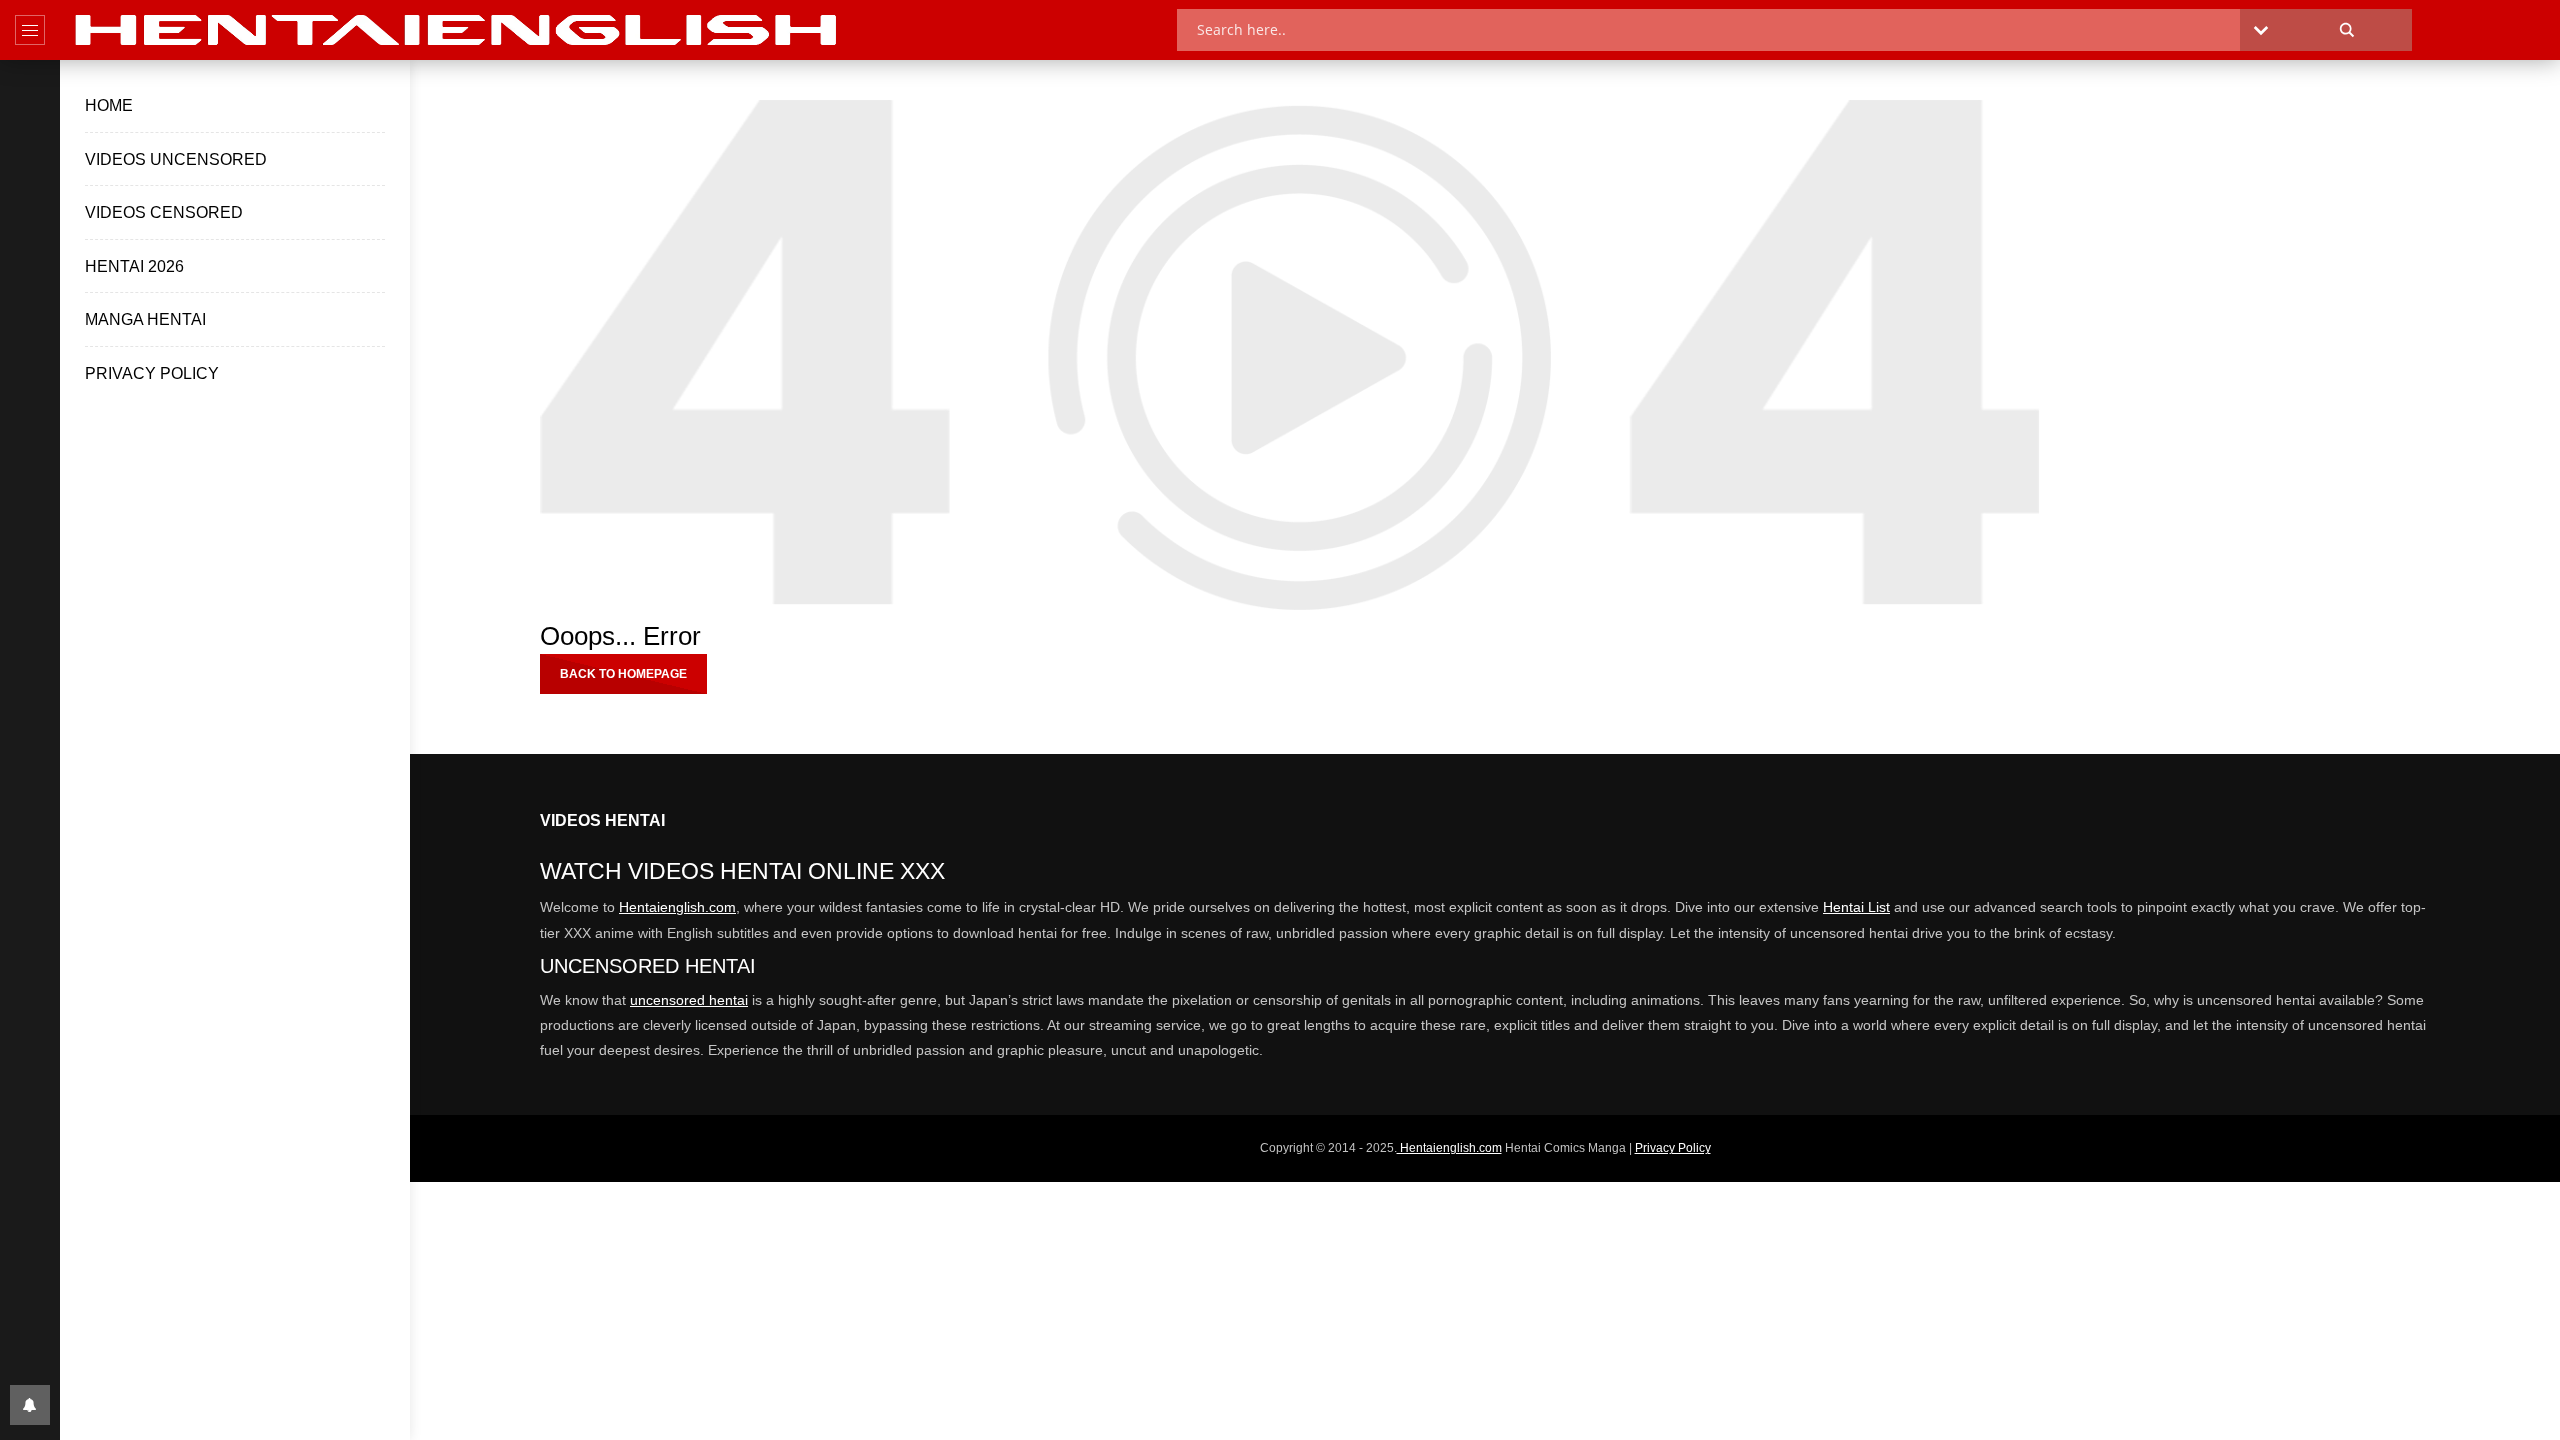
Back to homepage (623, 674)
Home (109, 105)
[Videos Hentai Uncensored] (459, 30)
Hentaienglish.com (677, 907)
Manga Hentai (145, 319)
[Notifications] (30, 1405)
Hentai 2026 (134, 266)
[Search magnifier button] (2347, 30)
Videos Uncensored (176, 159)
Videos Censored (164, 212)
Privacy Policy (152, 373)
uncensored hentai (689, 1000)
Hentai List (1856, 907)
